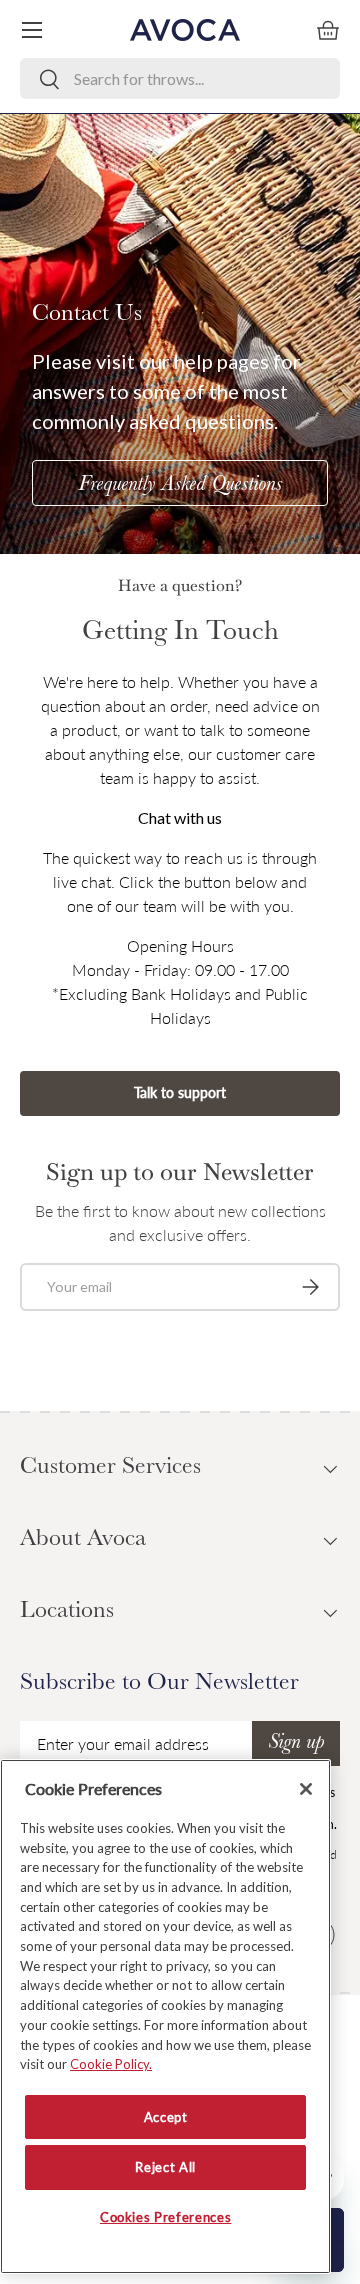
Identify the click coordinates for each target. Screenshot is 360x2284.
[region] (165, 2016)
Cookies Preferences (165, 2217)
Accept (166, 2117)
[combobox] (180, 78)
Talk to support (180, 1092)
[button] (328, 30)
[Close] (306, 1789)
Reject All (165, 2167)
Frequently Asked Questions (180, 486)
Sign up (296, 1744)
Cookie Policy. (111, 2064)
